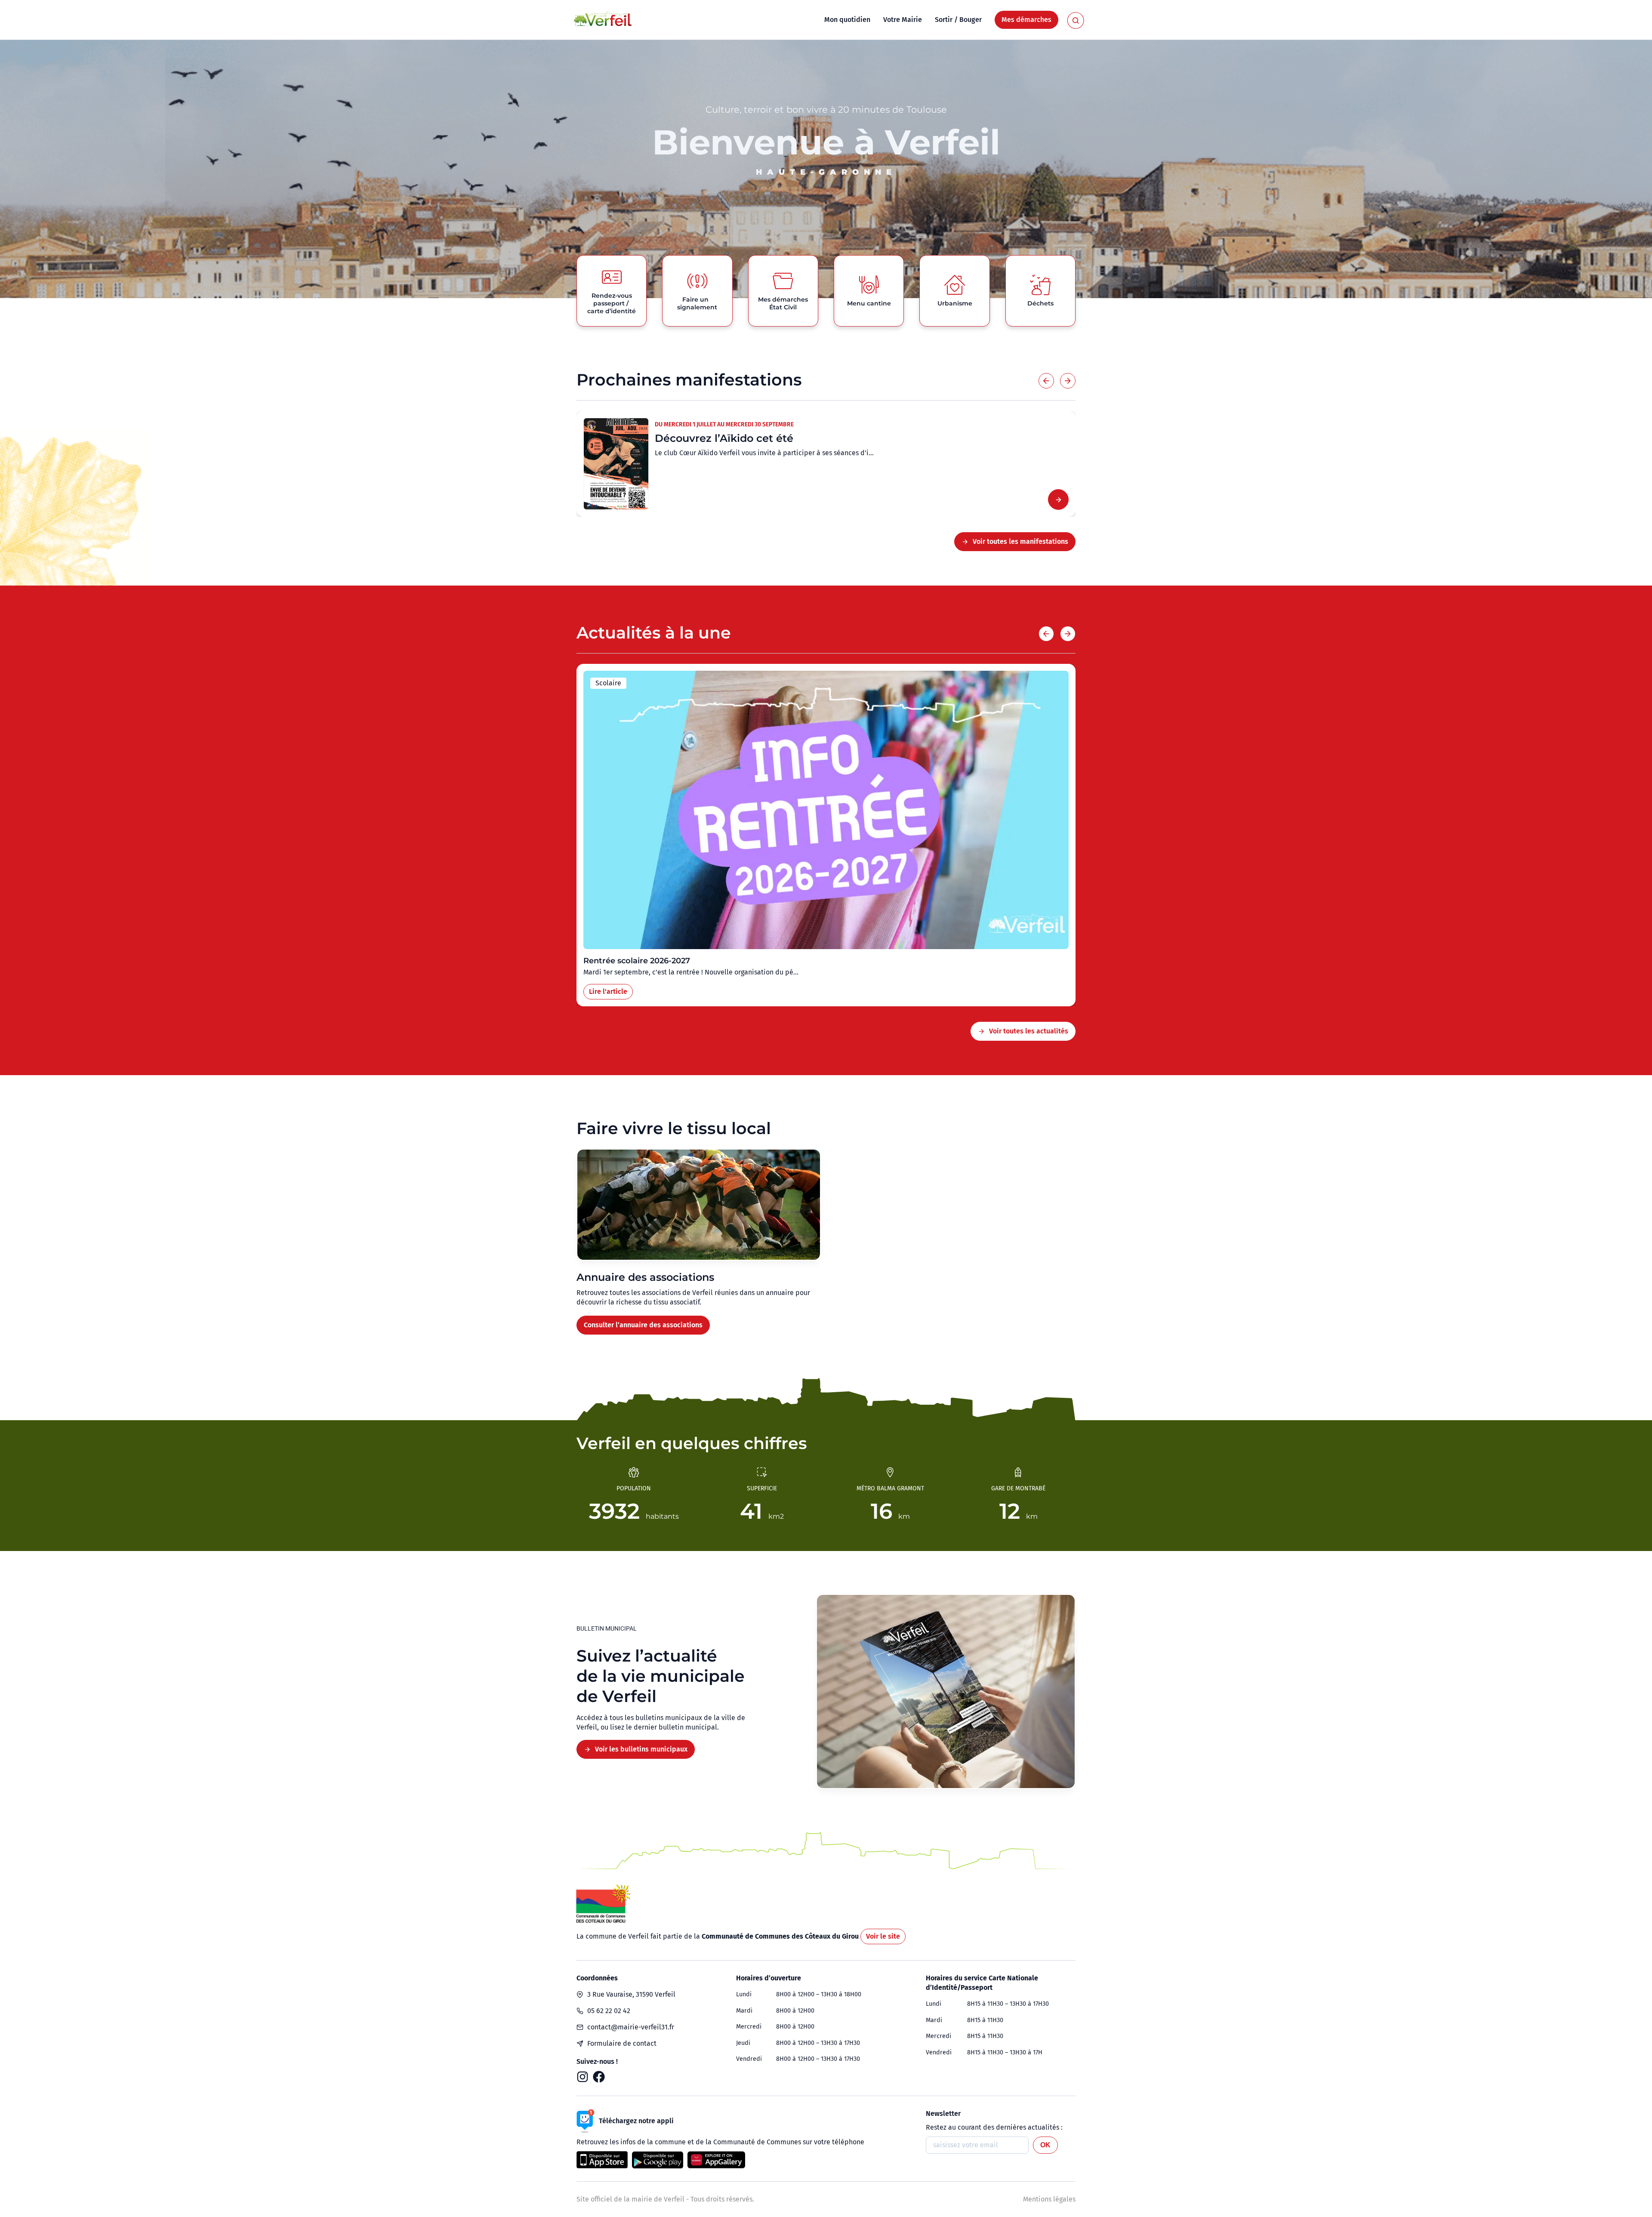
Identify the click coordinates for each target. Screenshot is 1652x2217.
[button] (1046, 381)
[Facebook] (599, 2077)
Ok (1045, 2145)
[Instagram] (583, 2077)
